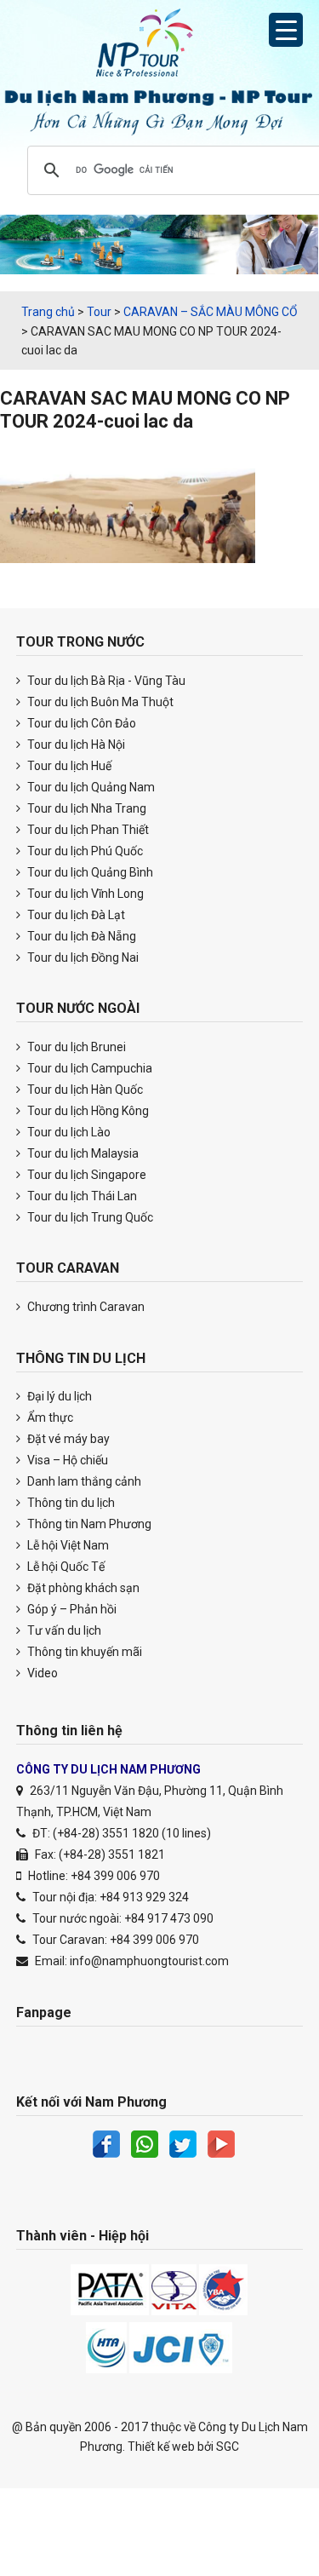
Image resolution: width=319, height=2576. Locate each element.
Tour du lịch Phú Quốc (84, 851)
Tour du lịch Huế (68, 766)
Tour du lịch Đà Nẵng (80, 936)
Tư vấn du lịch (63, 1630)
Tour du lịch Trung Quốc (89, 1217)
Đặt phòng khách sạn (82, 1588)
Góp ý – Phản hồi (71, 1609)
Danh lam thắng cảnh (83, 1481)
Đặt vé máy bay (67, 1439)
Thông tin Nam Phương (88, 1524)
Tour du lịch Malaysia (82, 1153)
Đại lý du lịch (58, 1396)
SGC (228, 2447)
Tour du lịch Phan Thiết (87, 830)
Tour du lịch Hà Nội (75, 745)
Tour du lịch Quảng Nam (90, 787)
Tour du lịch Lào (68, 1132)
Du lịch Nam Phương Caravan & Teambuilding (160, 47)
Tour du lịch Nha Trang (85, 808)
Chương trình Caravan (85, 1307)
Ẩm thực (49, 1417)
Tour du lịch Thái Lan (81, 1196)
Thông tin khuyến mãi (83, 1652)
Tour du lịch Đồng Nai (82, 957)
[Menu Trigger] (286, 30)
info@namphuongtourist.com (149, 1961)
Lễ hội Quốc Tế (65, 1567)
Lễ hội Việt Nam (67, 1545)
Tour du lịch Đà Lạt (75, 915)
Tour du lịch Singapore (85, 1175)
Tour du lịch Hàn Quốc (84, 1090)
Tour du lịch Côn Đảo (80, 723)
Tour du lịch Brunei (75, 1047)
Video (41, 1673)
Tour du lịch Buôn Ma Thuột (99, 702)
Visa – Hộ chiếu (66, 1460)
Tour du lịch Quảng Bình (89, 872)
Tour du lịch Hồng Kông (87, 1111)
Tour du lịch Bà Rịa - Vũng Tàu (105, 681)
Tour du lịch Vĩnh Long (84, 894)
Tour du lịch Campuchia (88, 1068)
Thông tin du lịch (70, 1503)
